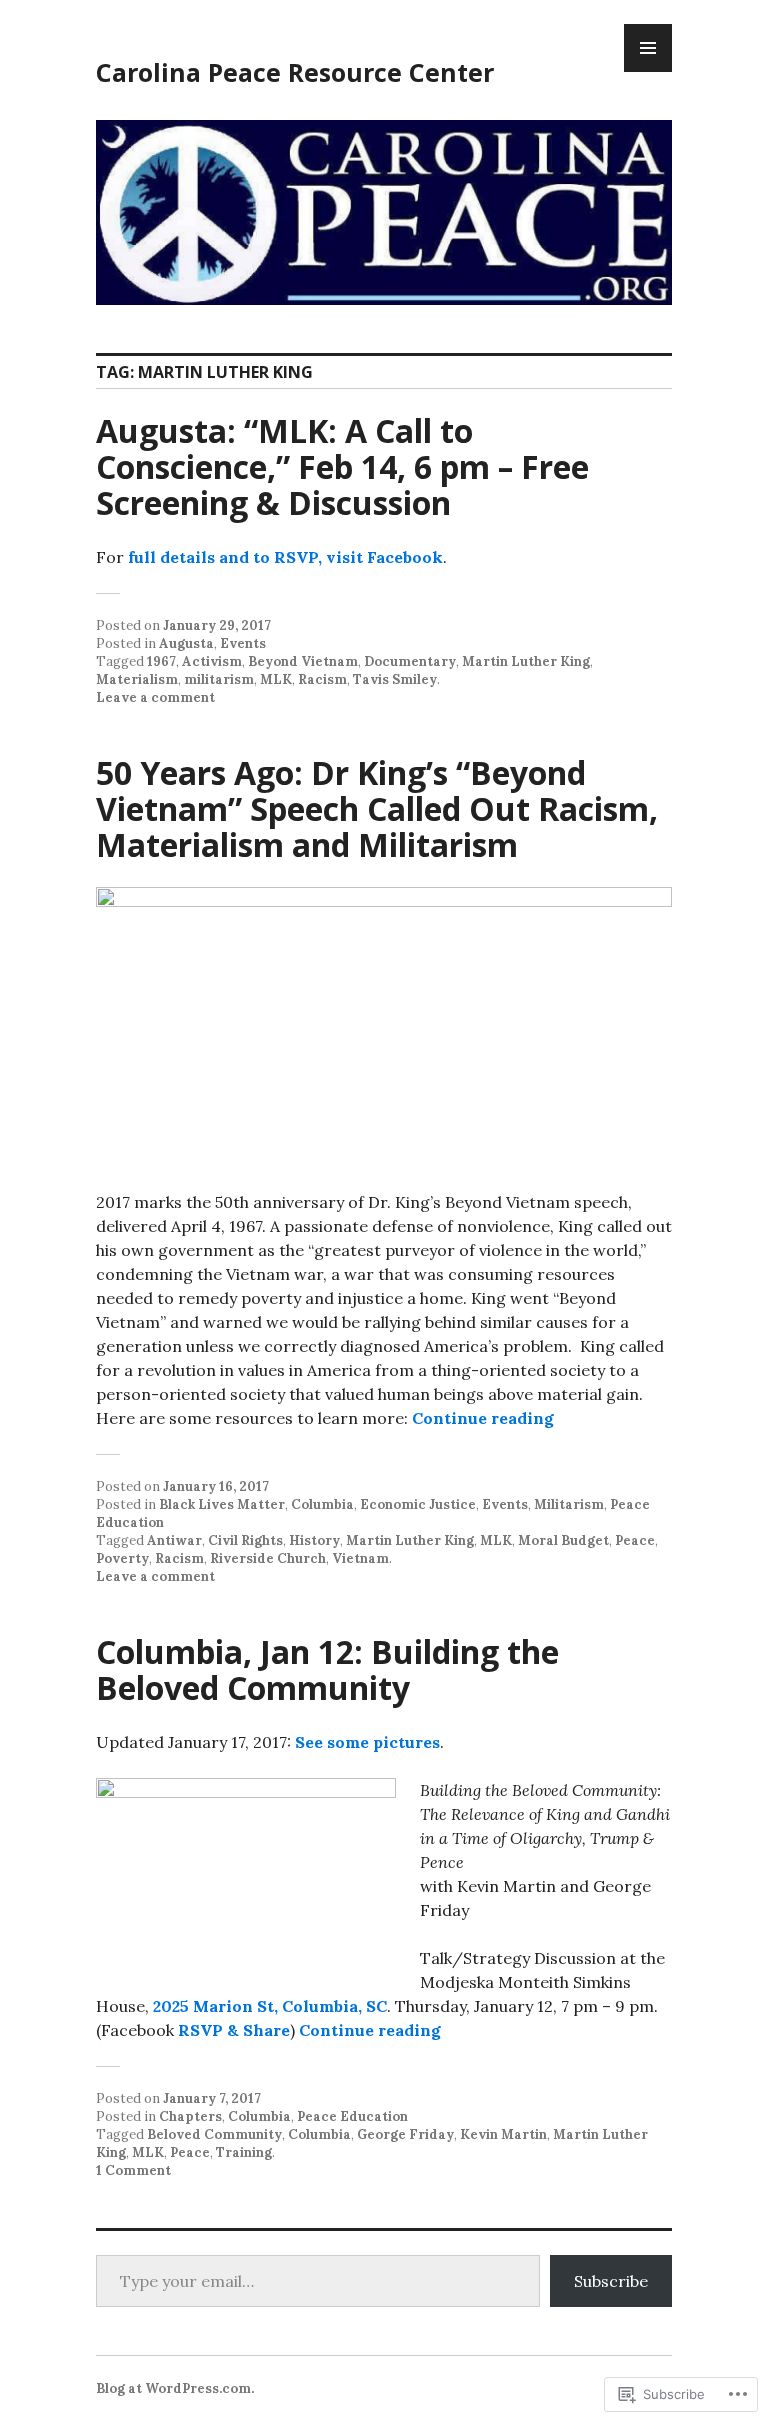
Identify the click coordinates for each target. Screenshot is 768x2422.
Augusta (186, 643)
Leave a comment (155, 697)
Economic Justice (418, 1504)
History (314, 1540)
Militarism (569, 1504)
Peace (635, 1540)
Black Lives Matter (222, 1504)
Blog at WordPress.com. (175, 2388)
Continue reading (483, 1418)
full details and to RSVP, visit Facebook (285, 557)
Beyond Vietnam (303, 661)
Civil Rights (245, 1540)
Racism (322, 679)
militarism (219, 679)
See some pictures (367, 1742)
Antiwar (174, 1540)
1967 (161, 661)
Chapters (190, 2116)
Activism (212, 661)
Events (243, 643)
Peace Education (352, 2116)
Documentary (410, 661)
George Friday (405, 2134)
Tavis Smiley (395, 679)
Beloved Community (214, 2134)
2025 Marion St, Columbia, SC (270, 2006)
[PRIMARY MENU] (648, 48)
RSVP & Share (234, 2030)
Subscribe (611, 2281)
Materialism (137, 679)
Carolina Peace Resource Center (295, 72)
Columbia (322, 1504)
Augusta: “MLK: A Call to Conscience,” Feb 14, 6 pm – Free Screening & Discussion (342, 466)
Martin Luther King (526, 661)
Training (244, 2152)
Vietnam (360, 1558)
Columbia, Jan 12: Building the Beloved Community (327, 1669)
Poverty (122, 1558)
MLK (276, 679)
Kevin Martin (503, 2134)
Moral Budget (563, 1540)
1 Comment (133, 2170)
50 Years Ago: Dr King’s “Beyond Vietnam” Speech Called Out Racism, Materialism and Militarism (377, 808)
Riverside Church (268, 1558)
